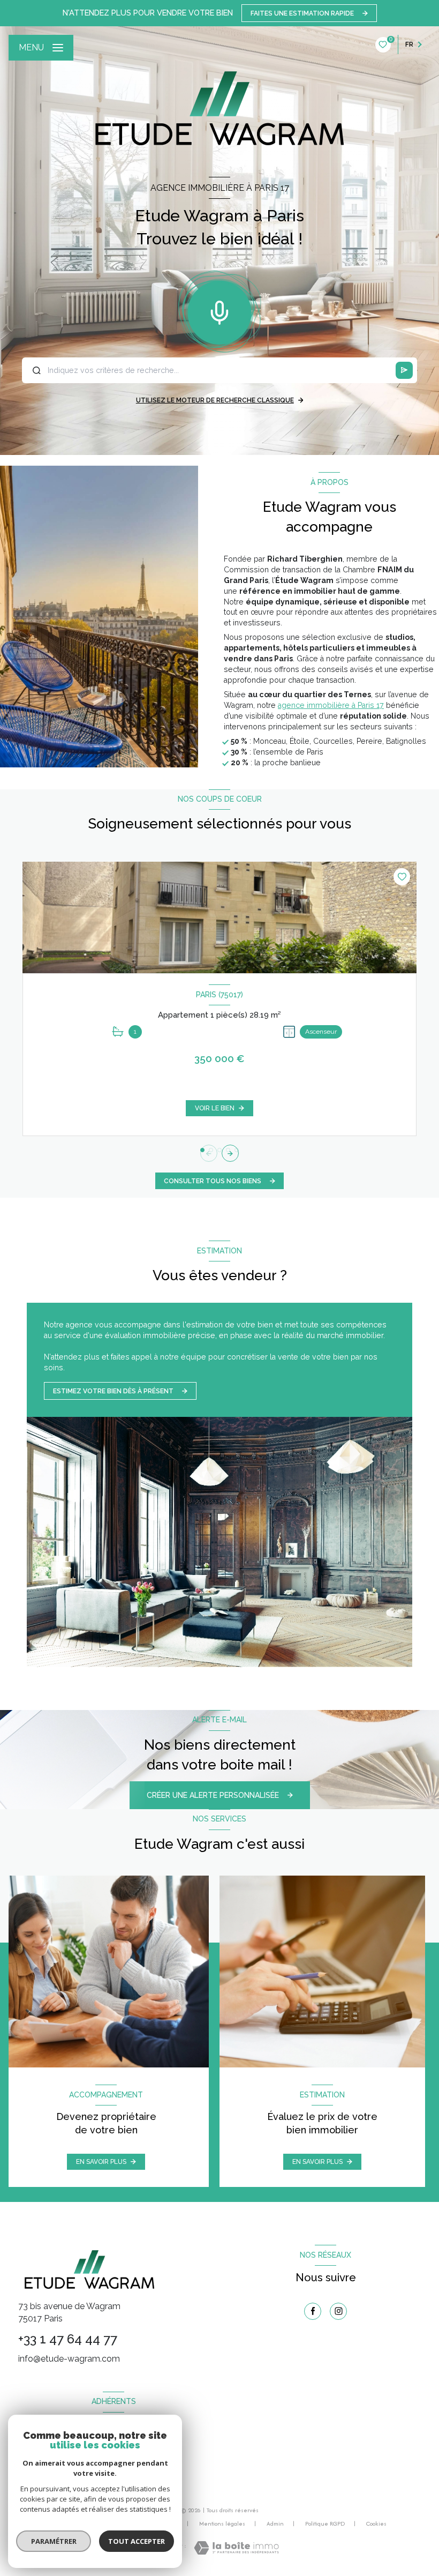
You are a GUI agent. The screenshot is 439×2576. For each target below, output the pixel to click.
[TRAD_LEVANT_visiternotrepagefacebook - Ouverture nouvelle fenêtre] (313, 2311)
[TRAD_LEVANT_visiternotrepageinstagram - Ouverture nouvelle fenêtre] (338, 2311)
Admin (275, 2523)
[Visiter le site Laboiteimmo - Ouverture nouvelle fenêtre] (236, 2548)
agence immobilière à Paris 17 (331, 705)
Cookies (376, 2524)
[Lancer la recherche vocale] (219, 310)
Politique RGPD (325, 2523)
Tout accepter (137, 2541)
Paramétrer (54, 2541)
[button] (230, 1153)
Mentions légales (222, 2523)
